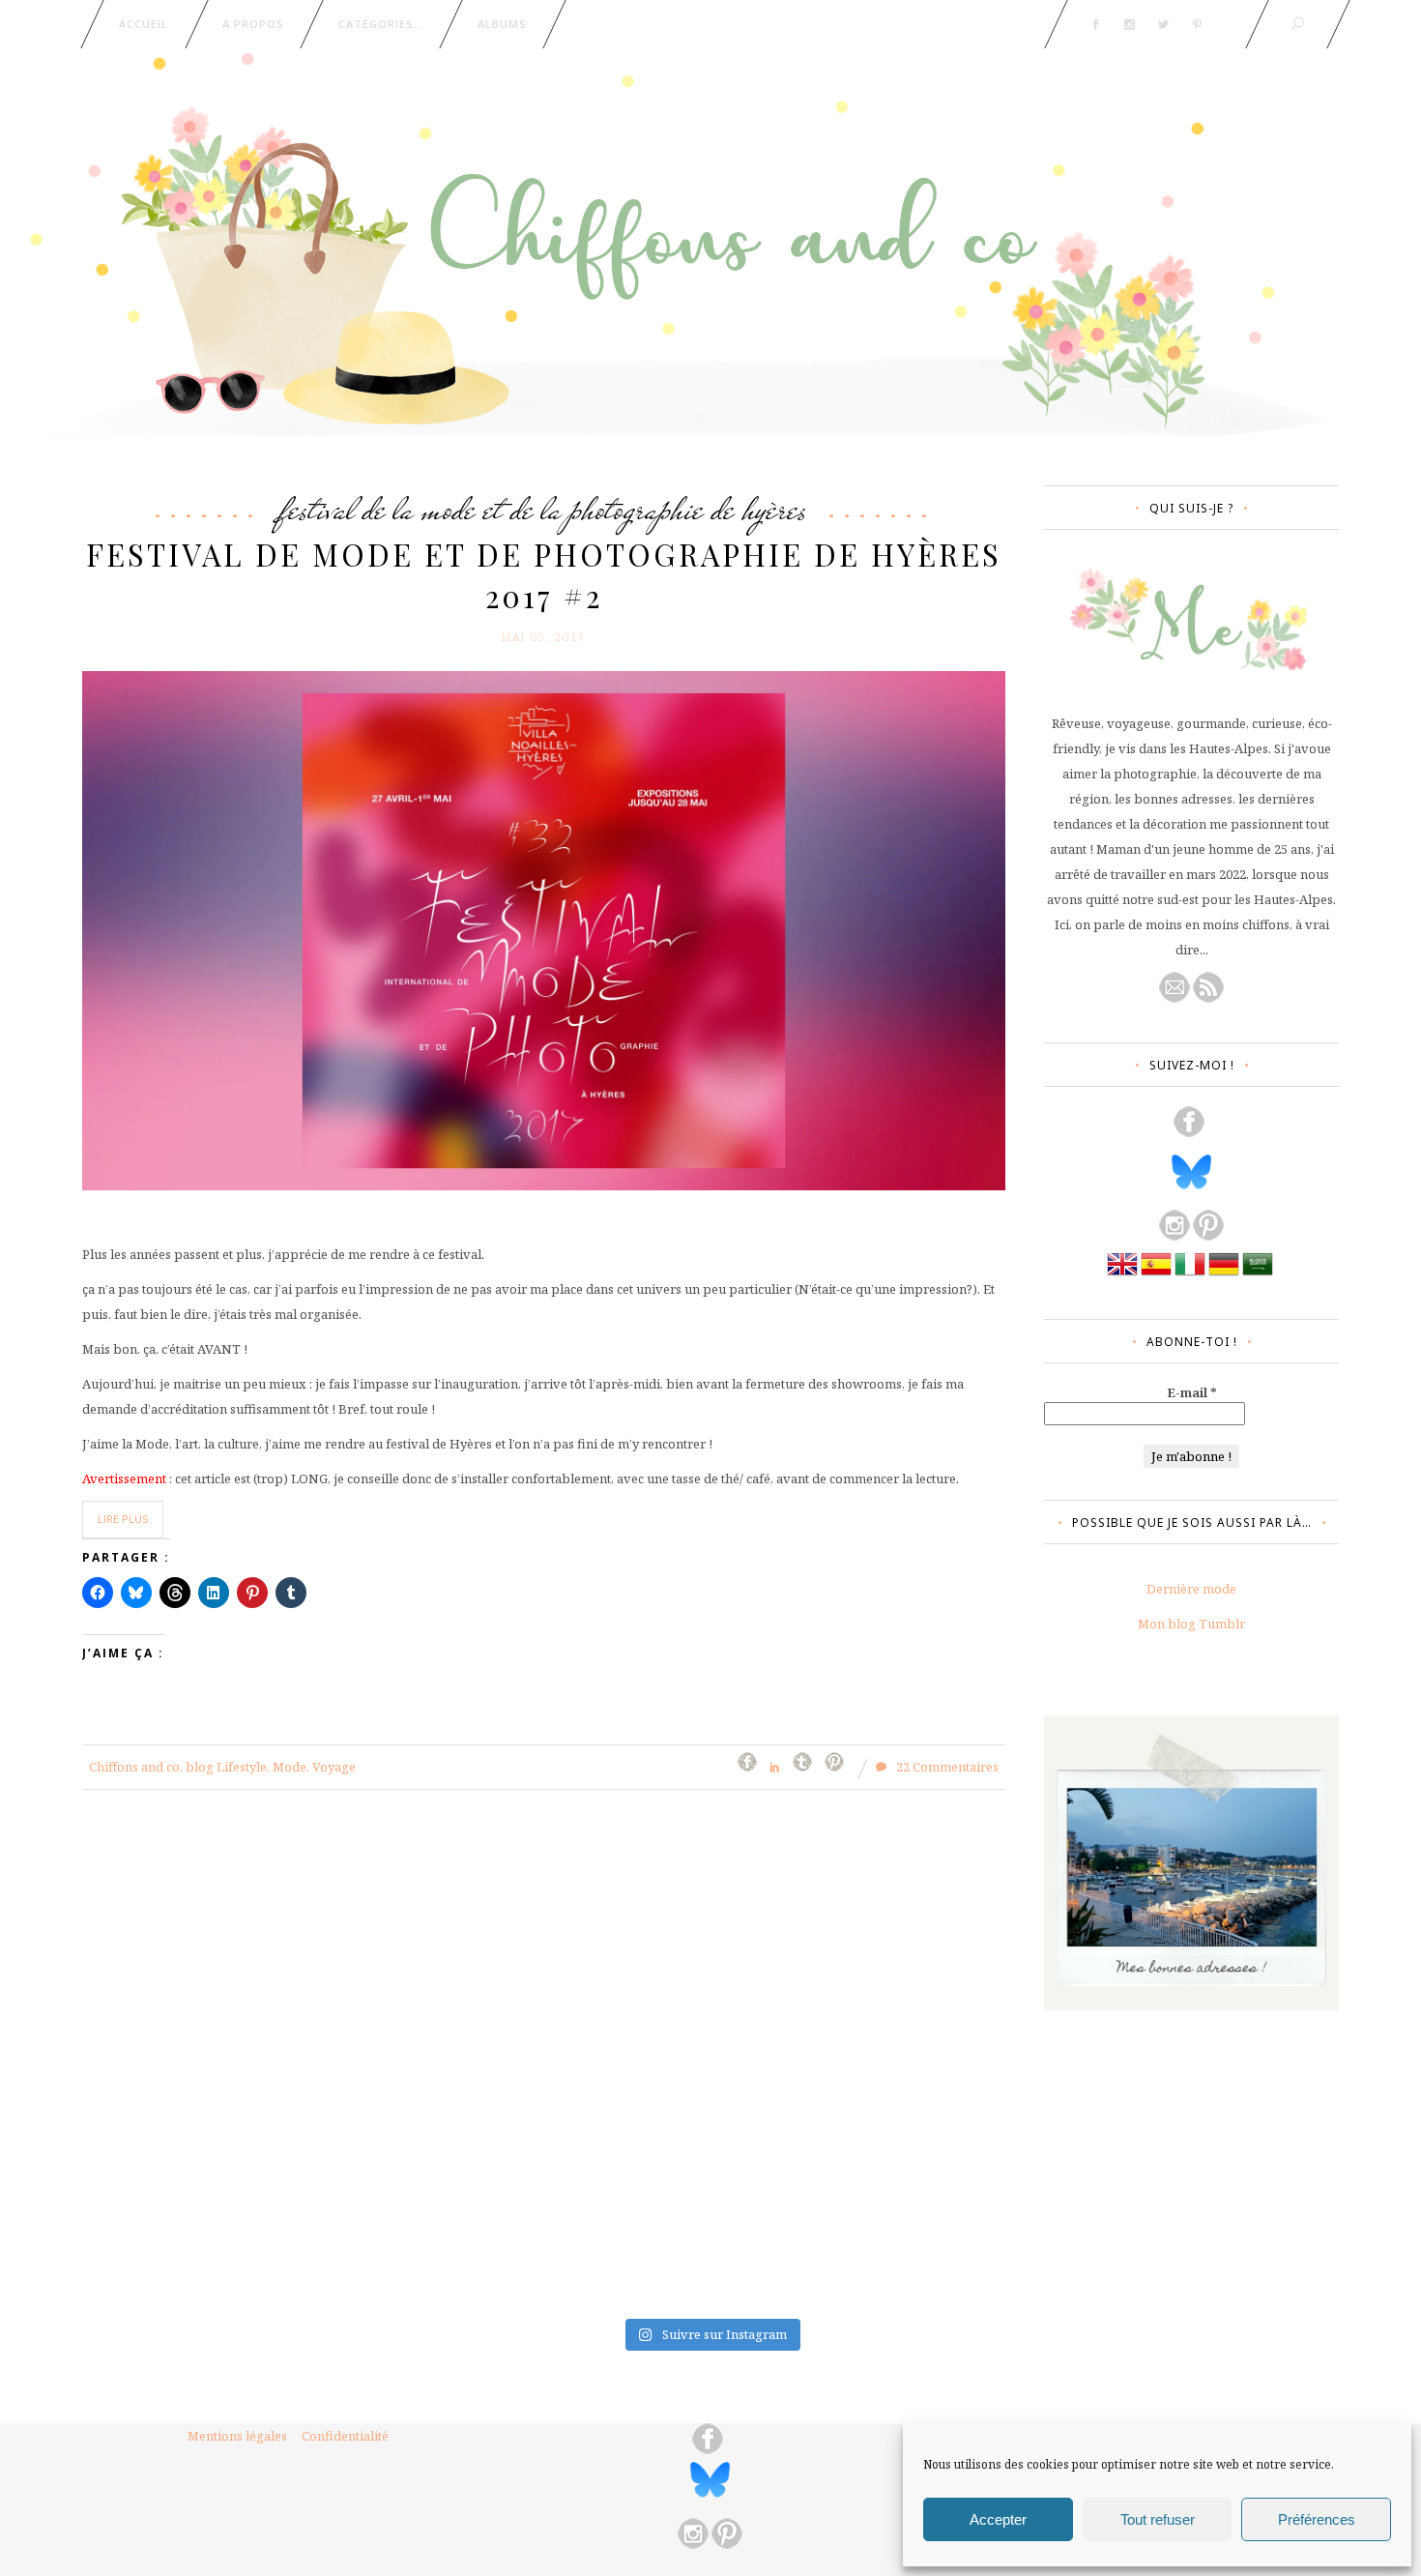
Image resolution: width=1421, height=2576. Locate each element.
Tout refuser (1158, 2519)
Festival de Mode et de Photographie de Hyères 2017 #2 (544, 575)
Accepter (998, 2519)
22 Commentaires (946, 1767)
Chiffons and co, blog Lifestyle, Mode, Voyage (222, 1767)
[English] (1122, 1274)
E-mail (1192, 1392)
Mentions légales (237, 2436)
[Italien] (1190, 1274)
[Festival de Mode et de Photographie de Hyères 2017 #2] (544, 929)
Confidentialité (345, 2436)
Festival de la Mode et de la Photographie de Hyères (544, 509)
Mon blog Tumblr (1191, 1624)
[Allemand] (1224, 1274)
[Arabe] (1258, 1274)
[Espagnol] (1156, 1274)
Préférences (1317, 2519)
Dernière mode (1191, 1589)
